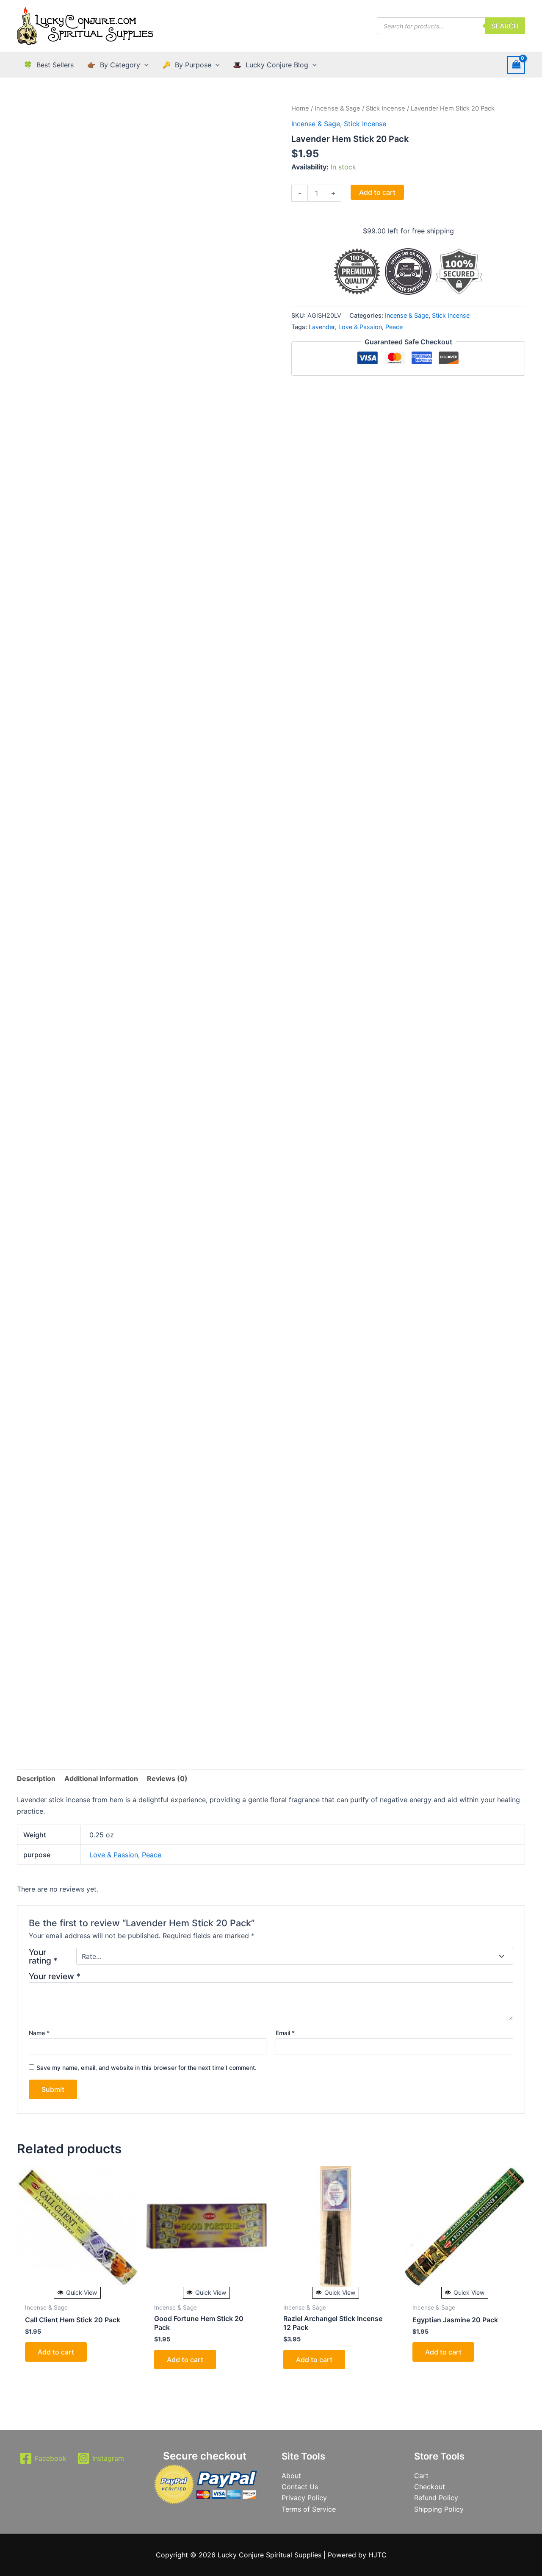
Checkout (430, 2487)
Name (39, 2033)
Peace (394, 327)
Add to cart (377, 192)
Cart (421, 2476)
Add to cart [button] (56, 2352)
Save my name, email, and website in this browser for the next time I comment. (147, 2068)
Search (505, 26)
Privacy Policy (304, 2498)
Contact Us (300, 2487)
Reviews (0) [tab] (167, 1778)
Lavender (322, 327)
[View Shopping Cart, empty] (516, 65)
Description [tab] (36, 1778)
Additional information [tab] (101, 1778)
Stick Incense (386, 108)
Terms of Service (309, 2509)
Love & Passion (360, 327)
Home (300, 108)
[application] (144, 65)
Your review (55, 1976)
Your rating (43, 1956)
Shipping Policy (439, 2509)
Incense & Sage (337, 108)
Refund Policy (436, 2498)
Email (285, 2033)
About (291, 2476)
